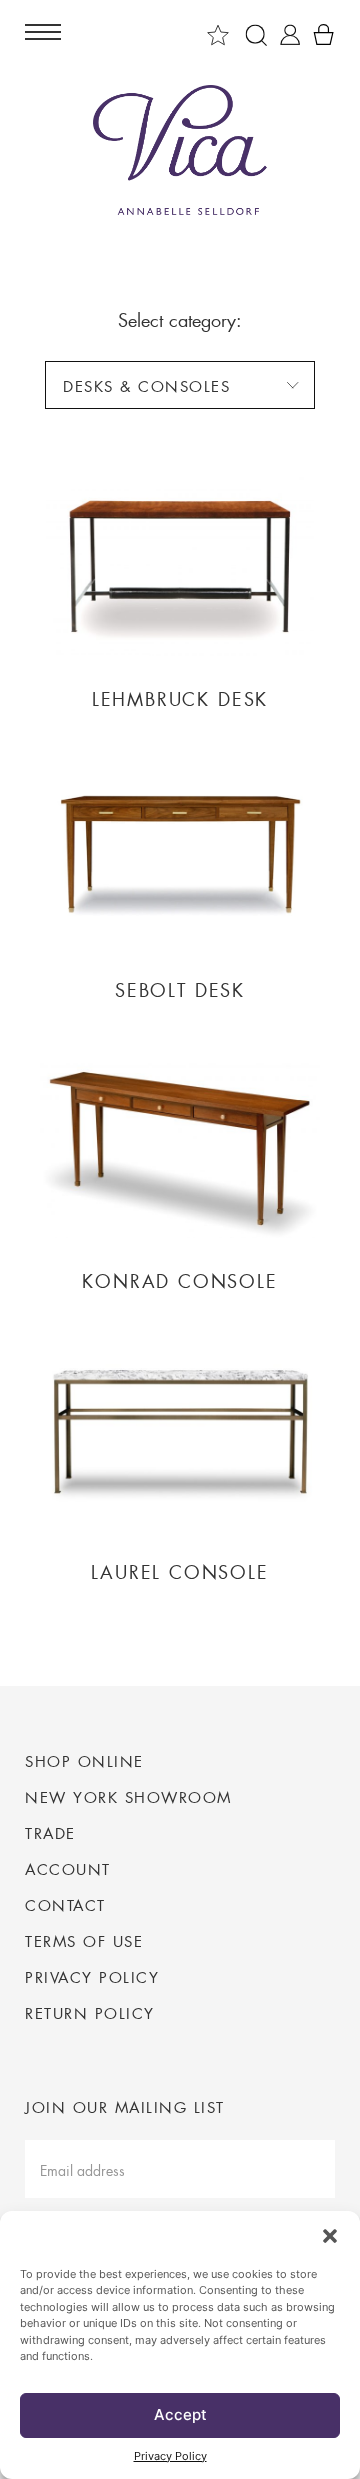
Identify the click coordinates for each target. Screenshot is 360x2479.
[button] (330, 2236)
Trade (50, 1833)
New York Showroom (128, 1797)
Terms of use (84, 1941)
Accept (180, 2414)
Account (68, 1869)
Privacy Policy (170, 2456)
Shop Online (84, 1761)
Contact (65, 1905)
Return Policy (90, 2013)
